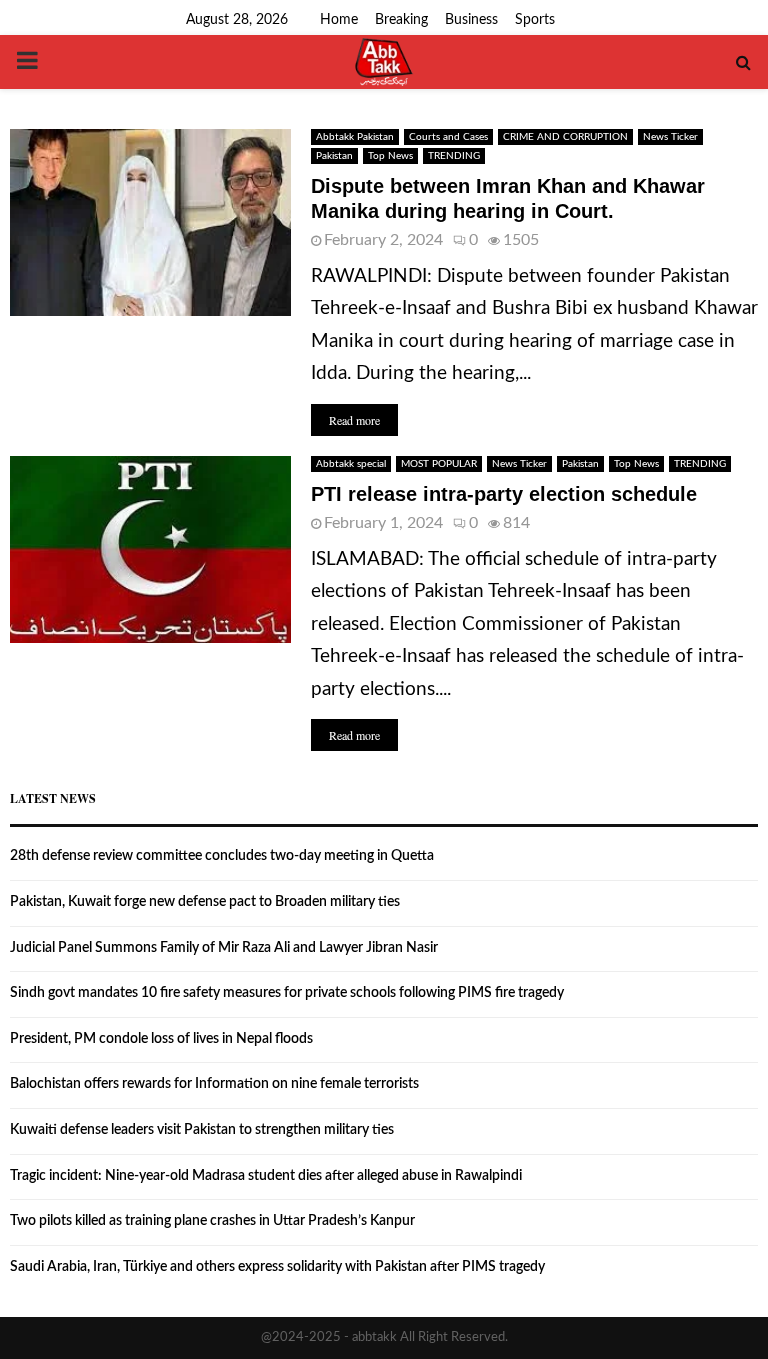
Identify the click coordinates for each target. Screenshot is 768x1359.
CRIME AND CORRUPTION (565, 137)
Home (339, 20)
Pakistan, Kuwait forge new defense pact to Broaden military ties (205, 902)
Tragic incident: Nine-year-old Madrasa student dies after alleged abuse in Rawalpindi (266, 1176)
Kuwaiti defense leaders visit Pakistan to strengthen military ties (202, 1130)
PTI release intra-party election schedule (504, 494)
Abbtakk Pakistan (355, 137)
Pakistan (334, 156)
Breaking (401, 20)
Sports (535, 20)
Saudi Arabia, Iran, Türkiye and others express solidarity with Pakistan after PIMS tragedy (277, 1267)
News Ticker (670, 137)
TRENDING (454, 156)
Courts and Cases (448, 137)
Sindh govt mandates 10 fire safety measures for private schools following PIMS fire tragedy (287, 993)
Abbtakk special (351, 464)
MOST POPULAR (439, 464)
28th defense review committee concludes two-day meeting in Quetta (222, 856)
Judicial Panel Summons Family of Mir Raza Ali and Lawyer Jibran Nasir (224, 948)
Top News (390, 156)
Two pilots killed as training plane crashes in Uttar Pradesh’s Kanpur (212, 1221)
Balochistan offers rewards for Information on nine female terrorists (214, 1084)
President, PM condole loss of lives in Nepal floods (161, 1039)
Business (471, 20)
